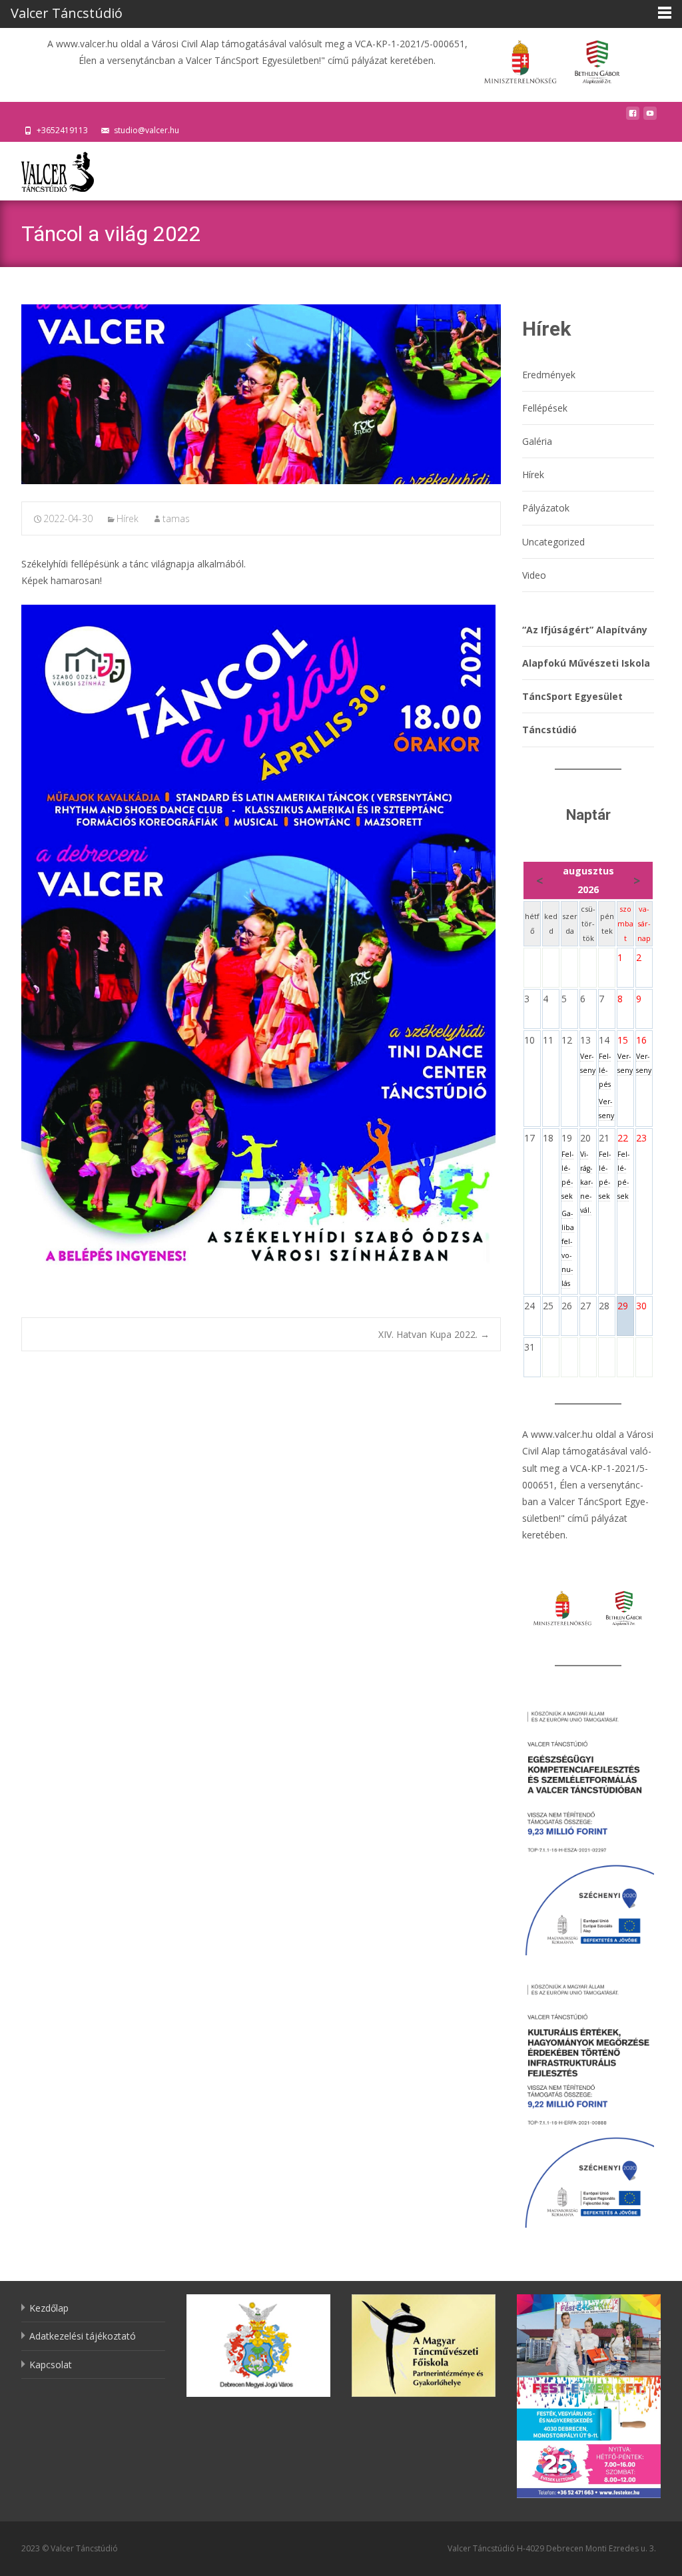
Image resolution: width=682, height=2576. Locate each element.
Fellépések (545, 408)
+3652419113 (62, 130)
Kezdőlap (49, 2308)
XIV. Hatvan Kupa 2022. (434, 1334)
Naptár (588, 815)
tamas (176, 518)
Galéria (537, 441)
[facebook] (633, 117)
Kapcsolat (51, 2365)
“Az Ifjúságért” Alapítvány (585, 630)
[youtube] (650, 117)
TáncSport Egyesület (572, 696)
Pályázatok (546, 508)
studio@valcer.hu (147, 130)
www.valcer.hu (562, 1434)
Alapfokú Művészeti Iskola (586, 663)
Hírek (128, 518)
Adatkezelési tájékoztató (83, 2336)
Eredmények (549, 375)
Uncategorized (553, 542)
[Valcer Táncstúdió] (47, 168)
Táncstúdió (549, 730)
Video (534, 575)
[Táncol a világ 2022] (261, 394)
